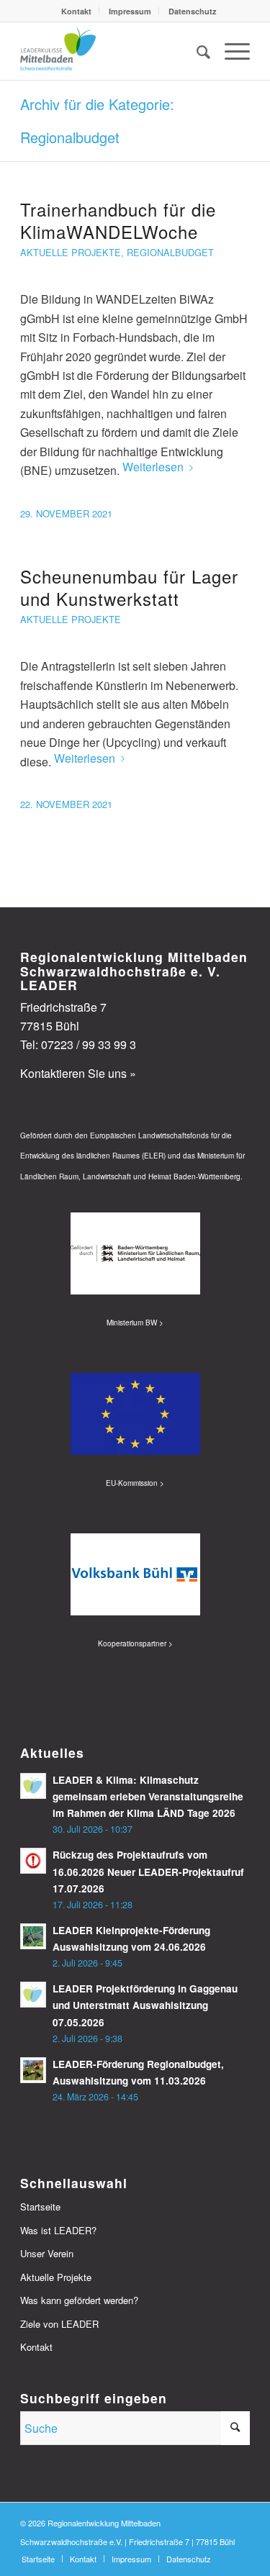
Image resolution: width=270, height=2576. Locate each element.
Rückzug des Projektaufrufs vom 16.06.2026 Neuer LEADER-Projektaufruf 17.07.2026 (148, 1871)
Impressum (130, 11)
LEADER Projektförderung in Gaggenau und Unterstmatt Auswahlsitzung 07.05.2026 (145, 2005)
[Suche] (196, 51)
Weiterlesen (153, 467)
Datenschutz (193, 11)
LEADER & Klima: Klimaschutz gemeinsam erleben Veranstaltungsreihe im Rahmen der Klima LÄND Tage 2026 (148, 1796)
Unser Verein (47, 2253)
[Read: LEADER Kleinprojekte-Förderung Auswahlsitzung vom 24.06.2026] (33, 1936)
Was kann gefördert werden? (79, 2300)
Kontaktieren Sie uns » (78, 1073)
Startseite (40, 2207)
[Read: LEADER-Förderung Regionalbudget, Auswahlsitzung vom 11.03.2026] (33, 2070)
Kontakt (76, 11)
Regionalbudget (170, 252)
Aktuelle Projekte (71, 252)
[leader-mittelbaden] (112, 51)
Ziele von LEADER (59, 2324)
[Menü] (230, 51)
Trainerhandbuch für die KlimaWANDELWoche (118, 220)
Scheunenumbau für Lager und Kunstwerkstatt (129, 587)
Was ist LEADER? (58, 2230)
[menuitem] (77, 11)
